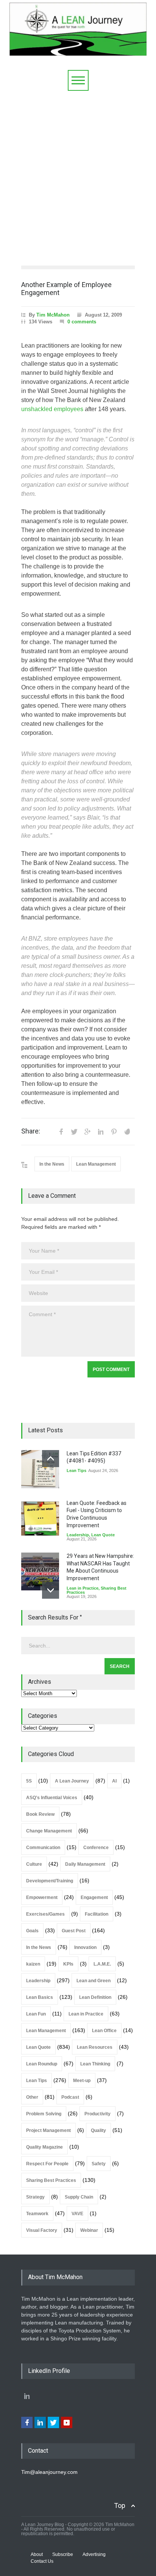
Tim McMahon (53, 315)
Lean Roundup (42, 2064)
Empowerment (42, 1897)
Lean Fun (36, 2014)
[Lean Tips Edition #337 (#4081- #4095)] (40, 1469)
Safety (99, 2164)
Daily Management (85, 1864)
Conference (96, 1848)
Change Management (49, 1831)
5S (29, 1781)
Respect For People (47, 2164)
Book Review (40, 1814)
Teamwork (37, 2214)
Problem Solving (44, 2114)
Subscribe (63, 2554)
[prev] (51, 1459)
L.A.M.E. (102, 1964)
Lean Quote (103, 1535)
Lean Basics (40, 1997)
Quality (98, 2130)
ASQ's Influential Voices (52, 1798)
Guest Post (74, 1931)
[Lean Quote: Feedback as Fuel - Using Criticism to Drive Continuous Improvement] (40, 1519)
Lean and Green (94, 1981)
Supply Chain (79, 2197)
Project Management (48, 2130)
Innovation (85, 1947)
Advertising (94, 2554)
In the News (52, 1164)
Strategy (35, 2197)
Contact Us (42, 2561)
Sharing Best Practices (51, 2180)
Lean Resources (95, 2047)
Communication (43, 1848)
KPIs (68, 1964)
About (37, 2554)
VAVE (77, 2214)
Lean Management (96, 1164)
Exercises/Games (45, 1914)
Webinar (89, 2230)
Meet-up (82, 2081)
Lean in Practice (83, 1588)
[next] (51, 1590)
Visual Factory (42, 2230)
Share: (31, 1131)
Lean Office (104, 2031)
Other (32, 2097)
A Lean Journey (72, 1781)
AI (114, 1781)
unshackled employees (52, 409)
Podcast (70, 2097)
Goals (32, 1931)
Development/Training (50, 1881)
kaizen (33, 1964)
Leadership (78, 1535)
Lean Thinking (95, 2064)
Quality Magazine (44, 2147)
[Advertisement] (78, 172)
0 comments (82, 322)
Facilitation (97, 1914)
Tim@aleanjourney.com (49, 2472)
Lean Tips (76, 1470)
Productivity (97, 2114)
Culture (34, 1864)
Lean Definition (95, 1997)
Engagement (94, 1897)
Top (120, 2505)
